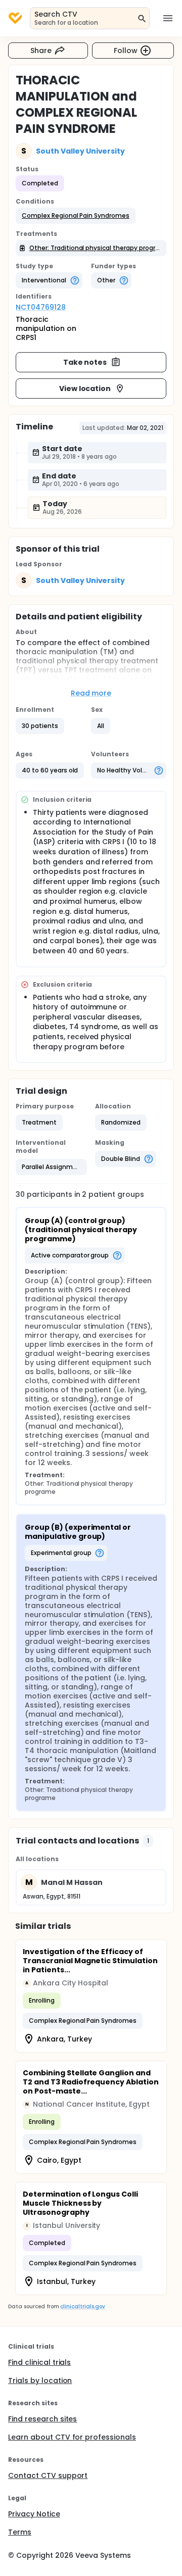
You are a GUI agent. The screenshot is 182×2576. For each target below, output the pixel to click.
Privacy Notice (34, 2514)
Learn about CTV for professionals (72, 2437)
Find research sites (42, 2419)
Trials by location (40, 2380)
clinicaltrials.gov (82, 2306)
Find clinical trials (39, 2362)
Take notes (85, 362)
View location (85, 388)
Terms (20, 2532)
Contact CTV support (48, 2475)
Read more (91, 693)
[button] (76, 216)
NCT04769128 (41, 307)
